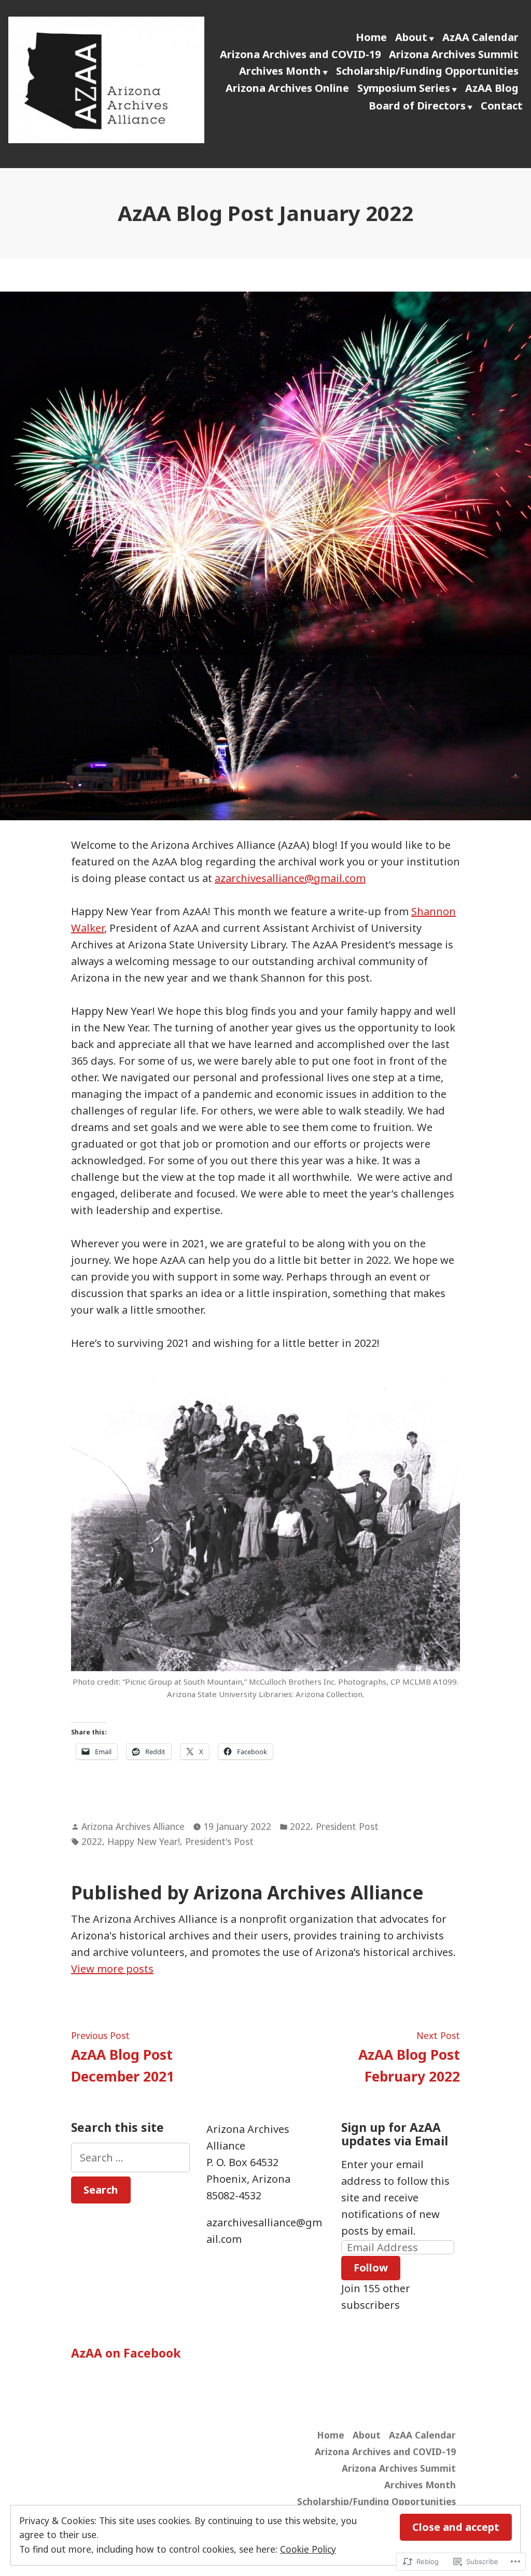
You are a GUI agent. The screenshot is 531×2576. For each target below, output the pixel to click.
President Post (347, 1826)
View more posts (112, 1969)
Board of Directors (417, 106)
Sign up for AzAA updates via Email (395, 2134)
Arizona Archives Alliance (133, 1826)
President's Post (219, 1841)
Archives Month (280, 71)
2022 (300, 1826)
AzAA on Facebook (126, 2353)
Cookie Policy (308, 2549)
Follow (371, 2268)
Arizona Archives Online (287, 88)
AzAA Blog (492, 88)
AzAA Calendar (480, 37)
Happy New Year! (144, 1841)
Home (371, 37)
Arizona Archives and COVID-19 (300, 54)
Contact (502, 106)
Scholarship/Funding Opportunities (427, 71)
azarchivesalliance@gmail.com (290, 878)
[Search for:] (130, 2158)
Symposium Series (404, 88)
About (411, 37)
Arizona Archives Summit (454, 54)
